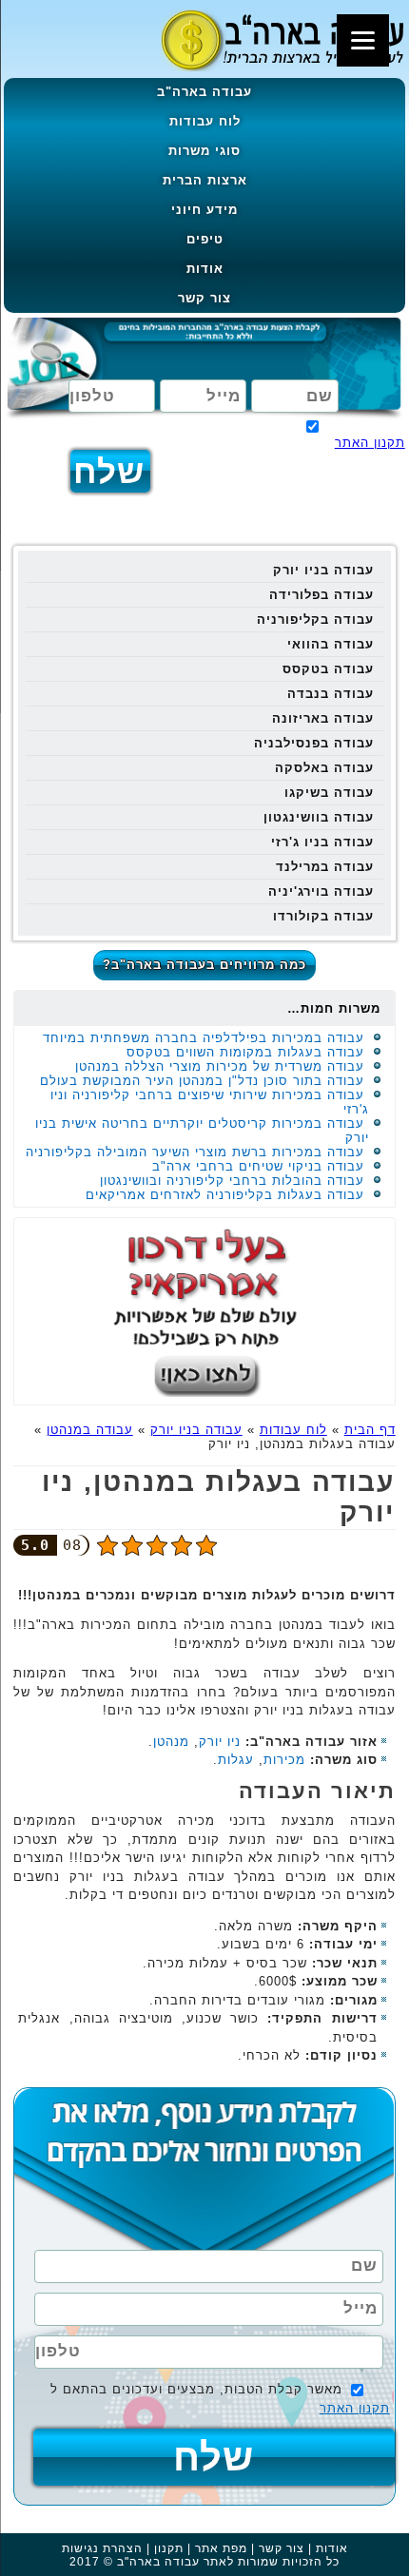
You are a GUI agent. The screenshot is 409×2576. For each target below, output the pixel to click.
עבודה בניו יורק (323, 570)
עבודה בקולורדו (323, 916)
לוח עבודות (205, 121)
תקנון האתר (370, 443)
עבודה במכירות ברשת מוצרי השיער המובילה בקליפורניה (195, 1152)
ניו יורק (220, 1742)
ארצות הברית (205, 180)
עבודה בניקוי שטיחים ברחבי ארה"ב (258, 1166)
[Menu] (363, 40)
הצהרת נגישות (102, 2548)
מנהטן (171, 1742)
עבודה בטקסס (328, 669)
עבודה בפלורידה (321, 595)
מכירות (284, 1760)
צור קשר (204, 298)
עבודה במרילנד (325, 867)
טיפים (205, 239)
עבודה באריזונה (323, 718)
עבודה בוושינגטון (319, 817)
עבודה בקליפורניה (315, 620)
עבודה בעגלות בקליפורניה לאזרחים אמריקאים (225, 1195)
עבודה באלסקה (324, 768)
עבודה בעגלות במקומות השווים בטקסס (245, 1052)
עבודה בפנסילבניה (314, 743)
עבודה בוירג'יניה (321, 891)
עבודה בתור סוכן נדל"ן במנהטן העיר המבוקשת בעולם (202, 1081)
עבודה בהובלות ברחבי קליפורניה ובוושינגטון (232, 1181)
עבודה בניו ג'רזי (322, 842)
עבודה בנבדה (331, 694)
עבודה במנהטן (90, 1430)
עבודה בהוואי (331, 644)
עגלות (236, 1760)
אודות (205, 269)
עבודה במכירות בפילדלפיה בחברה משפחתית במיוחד (204, 1038)
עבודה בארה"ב (204, 92)
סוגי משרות (204, 151)
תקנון (169, 2548)
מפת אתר (221, 2548)
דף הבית (370, 1430)
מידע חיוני (204, 210)
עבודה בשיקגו (329, 793)
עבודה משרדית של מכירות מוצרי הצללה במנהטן (220, 1066)
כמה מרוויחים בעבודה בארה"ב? (204, 965)
